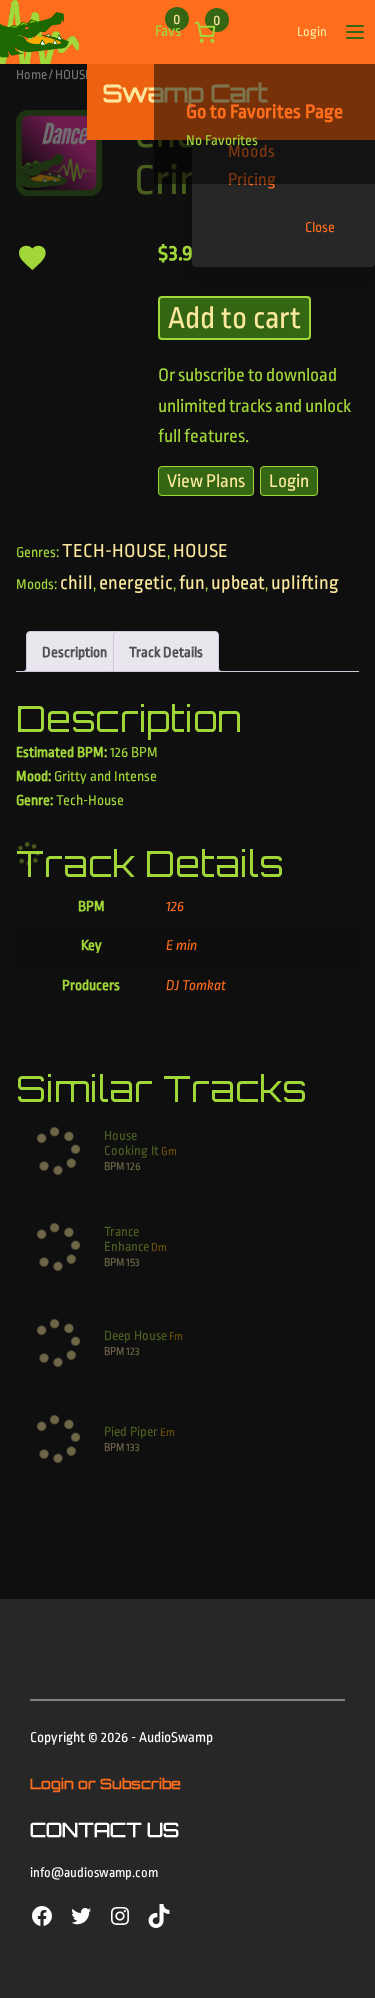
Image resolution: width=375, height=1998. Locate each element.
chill (76, 583)
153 (133, 1262)
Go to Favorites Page (264, 112)
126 (175, 906)
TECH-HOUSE (114, 551)
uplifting (305, 583)
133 (133, 1447)
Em (167, 1432)
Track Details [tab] (166, 652)
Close (320, 227)
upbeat (238, 583)
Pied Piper (131, 1431)
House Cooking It (131, 1143)
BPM (114, 1166)
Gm (169, 1151)
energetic (136, 583)
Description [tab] (74, 652)
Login (312, 31)
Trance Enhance (126, 1239)
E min (181, 945)
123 (133, 1351)
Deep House (135, 1335)
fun (192, 583)
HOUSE (73, 74)
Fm (176, 1336)
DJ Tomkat (196, 985)
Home (31, 74)
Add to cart (234, 318)
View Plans (206, 481)
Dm (159, 1247)
